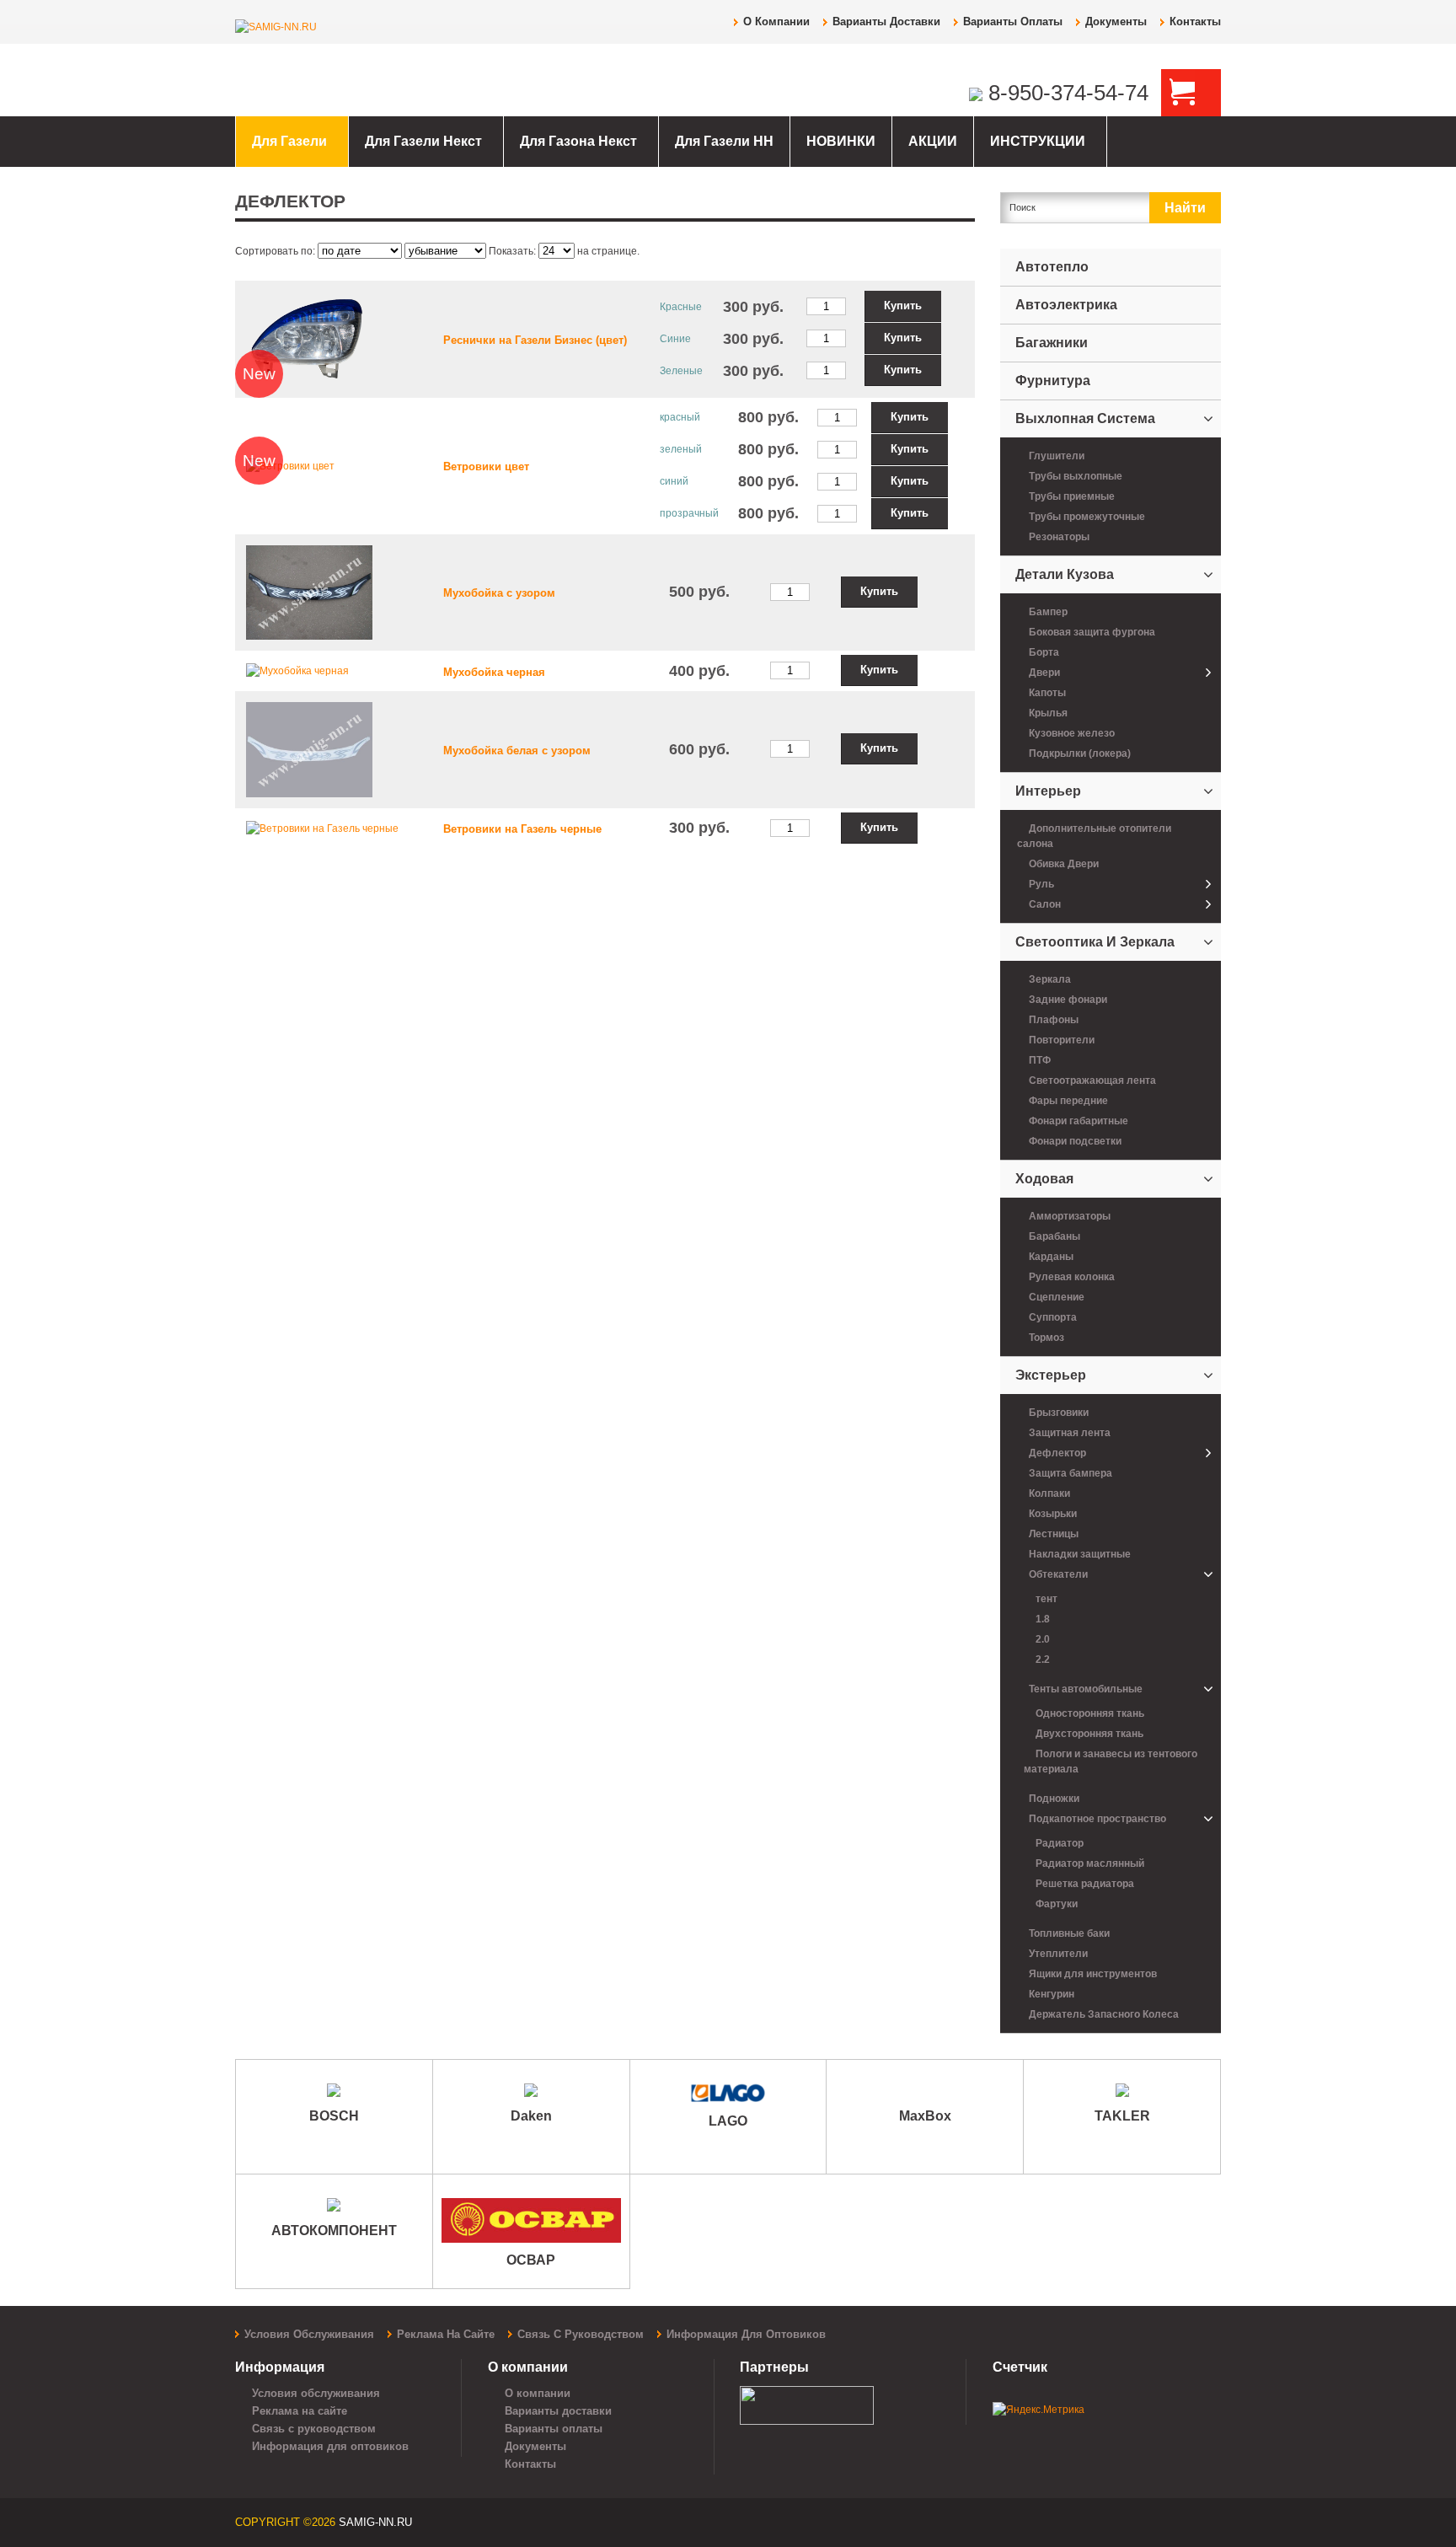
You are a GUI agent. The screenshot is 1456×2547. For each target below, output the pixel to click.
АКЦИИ (933, 141)
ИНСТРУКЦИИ (1038, 141)
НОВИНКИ (841, 141)
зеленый (681, 449)
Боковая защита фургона (1092, 632)
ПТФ (1040, 1060)
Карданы (1051, 1257)
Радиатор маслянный (1090, 1863)
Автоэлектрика (1066, 305)
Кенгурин (1052, 1994)
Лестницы (1054, 1534)
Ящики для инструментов (1093, 1974)
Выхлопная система (1085, 418)
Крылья (1048, 713)
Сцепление (1057, 1297)
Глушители (1057, 456)
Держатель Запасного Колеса (1104, 2014)
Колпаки (1049, 1493)
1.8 (1043, 1619)
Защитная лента (1070, 1433)
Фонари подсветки (1075, 1141)
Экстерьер (1051, 1375)
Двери (1044, 673)
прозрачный (689, 513)
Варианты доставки (886, 21)
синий (674, 481)
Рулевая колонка (1072, 1277)
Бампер (1048, 612)
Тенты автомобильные (1086, 1689)
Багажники (1052, 343)
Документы (1116, 21)
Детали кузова (1065, 574)
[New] (309, 338)
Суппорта (1053, 1317)
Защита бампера (1071, 1473)
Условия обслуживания (309, 2334)
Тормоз (1046, 1338)
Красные (681, 307)
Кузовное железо (1072, 733)
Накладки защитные (1080, 1554)
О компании (776, 21)
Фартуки (1057, 1904)
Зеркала (1050, 979)
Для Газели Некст (423, 141)
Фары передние (1068, 1101)
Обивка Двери (1064, 864)
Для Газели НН (724, 141)
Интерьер (1048, 791)
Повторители (1062, 1040)
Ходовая (1044, 1179)
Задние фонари (1068, 1000)
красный (680, 417)
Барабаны (1055, 1236)
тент (1046, 1599)
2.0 (1043, 1639)
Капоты (1047, 693)
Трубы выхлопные (1076, 476)
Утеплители (1058, 1954)
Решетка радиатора (1085, 1884)
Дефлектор (1057, 1453)
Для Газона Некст (578, 141)
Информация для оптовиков (746, 2334)
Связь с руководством (581, 2334)
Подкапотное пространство (1097, 1819)
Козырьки (1053, 1514)
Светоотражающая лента (1092, 1080)
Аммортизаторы (1070, 1216)
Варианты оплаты (1013, 21)
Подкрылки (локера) (1080, 753)
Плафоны (1054, 1020)
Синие (675, 339)
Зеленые (681, 371)
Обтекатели (1058, 1574)
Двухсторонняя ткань (1089, 1734)
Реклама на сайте (446, 2334)
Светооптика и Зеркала (1095, 942)
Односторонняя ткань (1090, 1713)
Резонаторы (1059, 537)
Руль (1041, 884)
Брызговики (1059, 1413)
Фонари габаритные (1079, 1121)
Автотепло (1052, 267)
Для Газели (289, 141)
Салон (1045, 904)
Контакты (1195, 21)
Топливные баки (1069, 1933)
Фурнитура (1053, 381)
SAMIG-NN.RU (375, 2522)
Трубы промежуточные (1087, 517)
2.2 (1043, 1660)
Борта (1044, 652)
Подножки (1054, 1799)
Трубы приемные (1072, 496)
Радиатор (1060, 1843)
